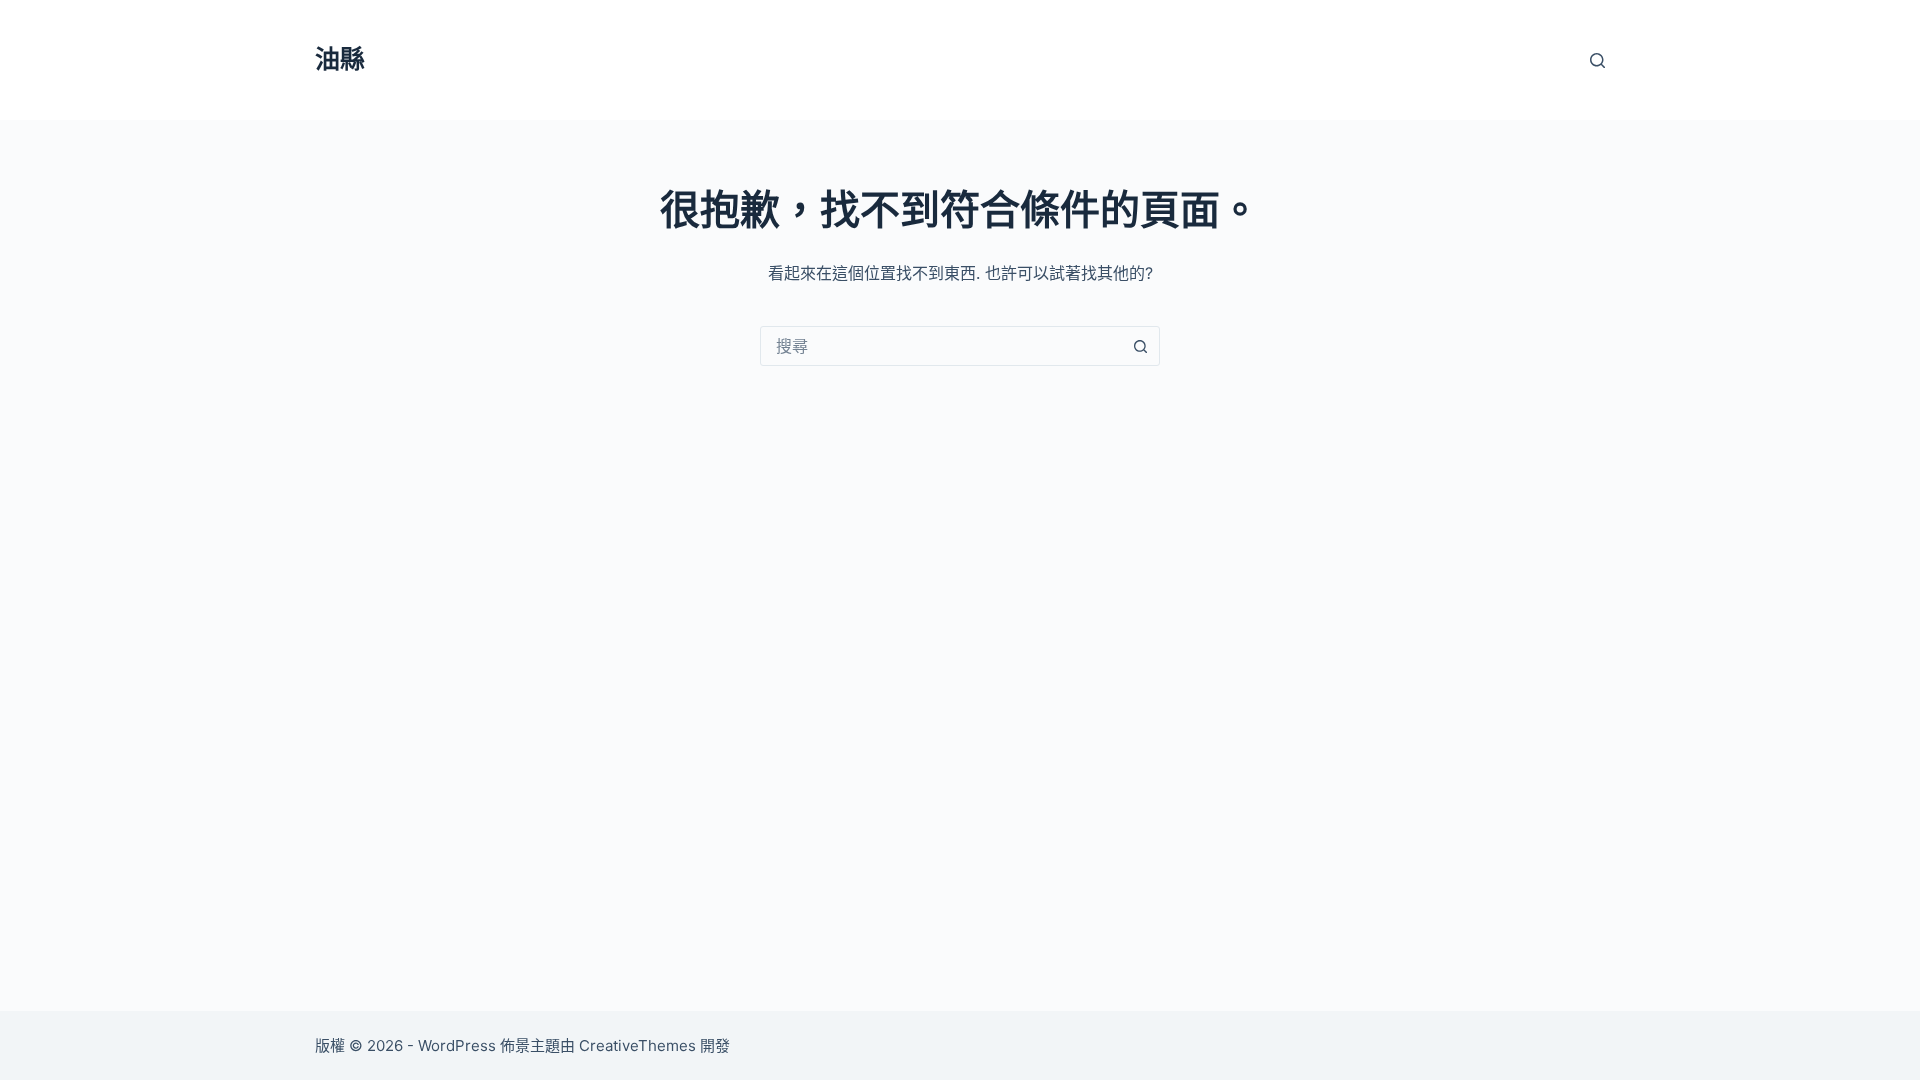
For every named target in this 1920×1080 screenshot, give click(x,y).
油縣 (340, 59)
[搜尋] (1597, 60)
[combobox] (941, 346)
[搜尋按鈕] (1140, 346)
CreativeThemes (637, 1045)
